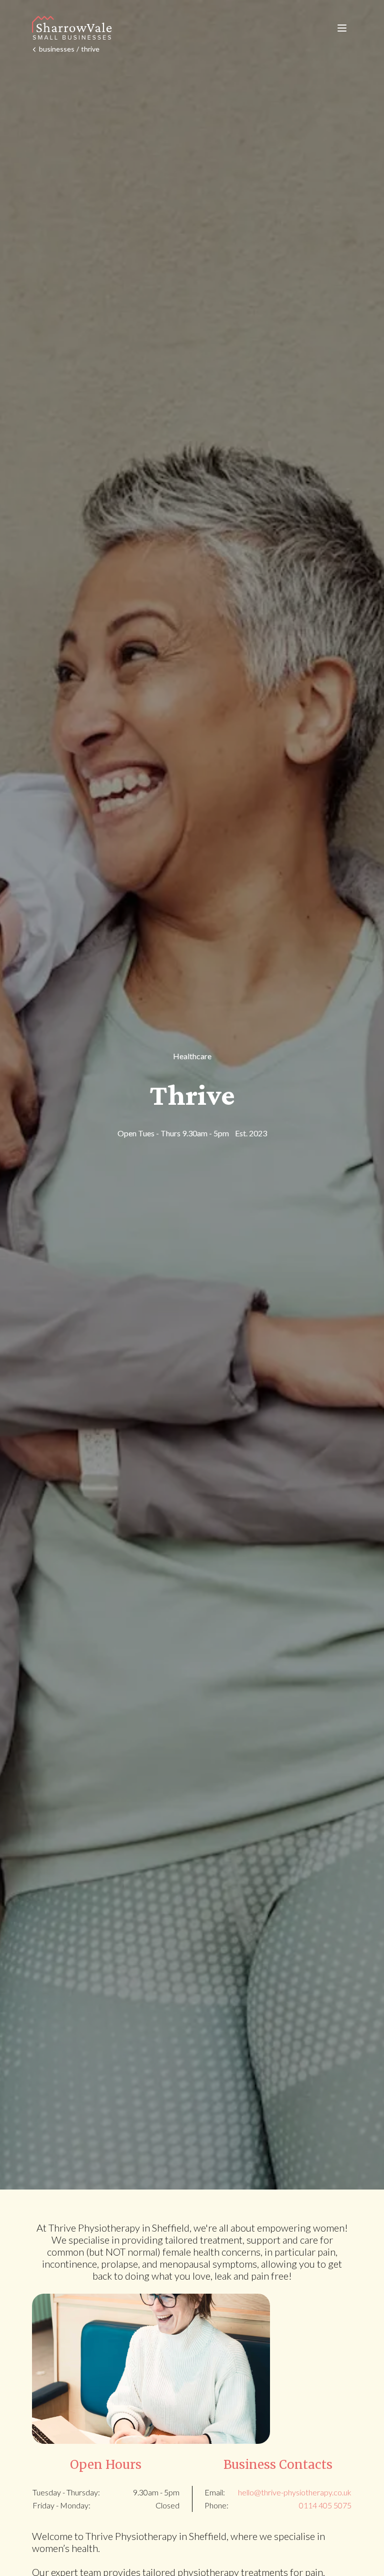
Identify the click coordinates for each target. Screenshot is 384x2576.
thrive (90, 49)
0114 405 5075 (325, 2505)
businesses (57, 49)
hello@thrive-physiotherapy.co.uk (295, 2492)
